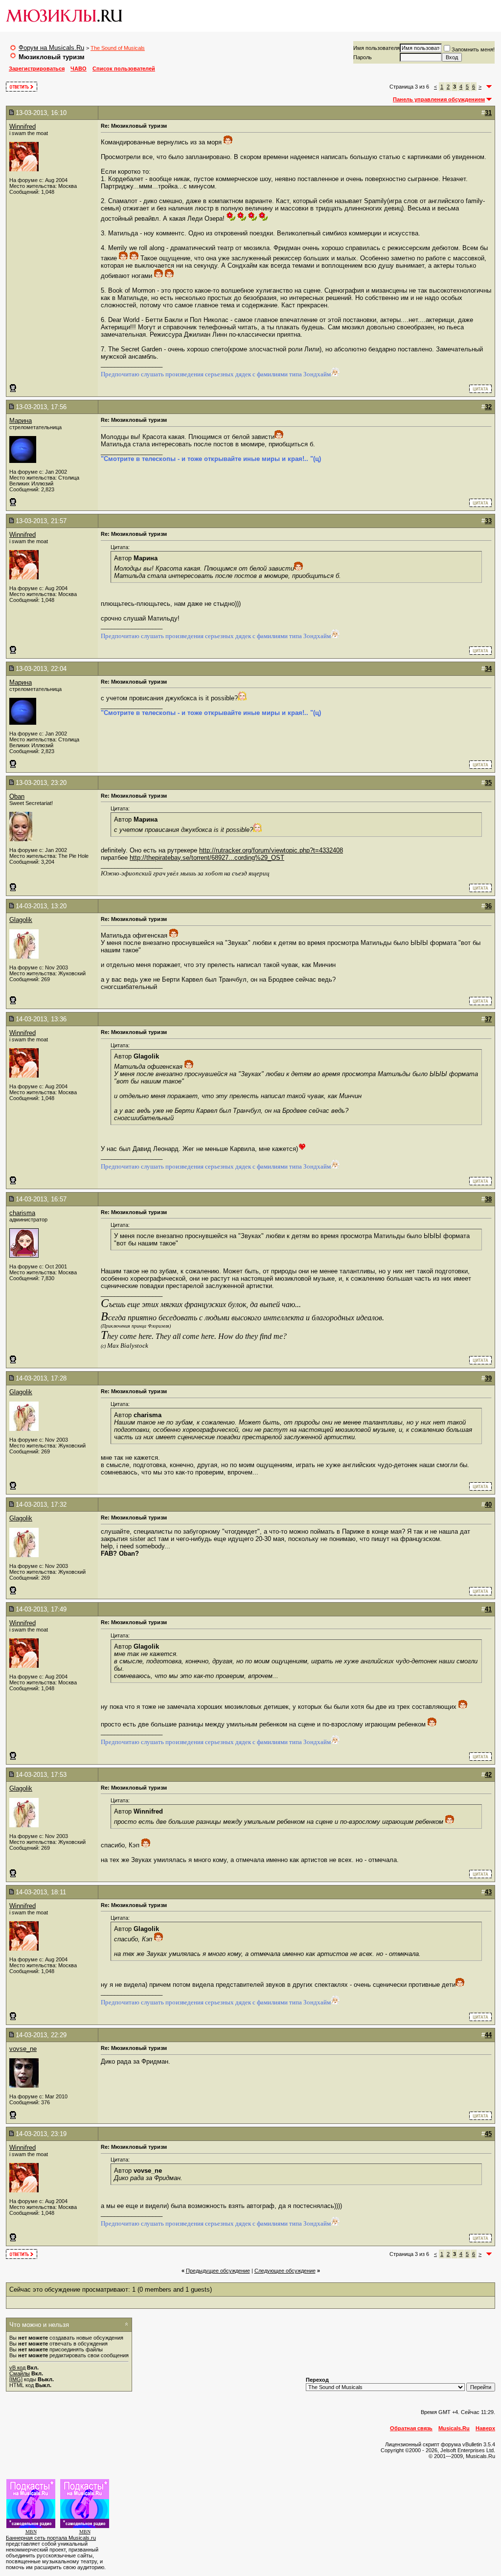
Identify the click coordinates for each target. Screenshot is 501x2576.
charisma (22, 1213)
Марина (21, 421)
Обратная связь (411, 2428)
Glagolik (21, 920)
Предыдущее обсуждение (218, 2271)
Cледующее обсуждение (285, 2271)
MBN (31, 2532)
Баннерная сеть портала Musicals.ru (51, 2538)
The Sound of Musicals (118, 48)
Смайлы (20, 2373)
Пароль (363, 57)
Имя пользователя (376, 48)
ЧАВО (79, 69)
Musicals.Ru (454, 2428)
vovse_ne (23, 2049)
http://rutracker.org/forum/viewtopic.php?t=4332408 (271, 850)
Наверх (485, 2428)
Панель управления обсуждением (439, 99)
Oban (17, 796)
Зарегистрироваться (37, 69)
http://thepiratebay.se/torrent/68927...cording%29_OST (207, 858)
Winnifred (23, 126)
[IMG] (16, 2379)
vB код (17, 2368)
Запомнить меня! (473, 49)
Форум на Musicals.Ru (51, 48)
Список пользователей (124, 69)
